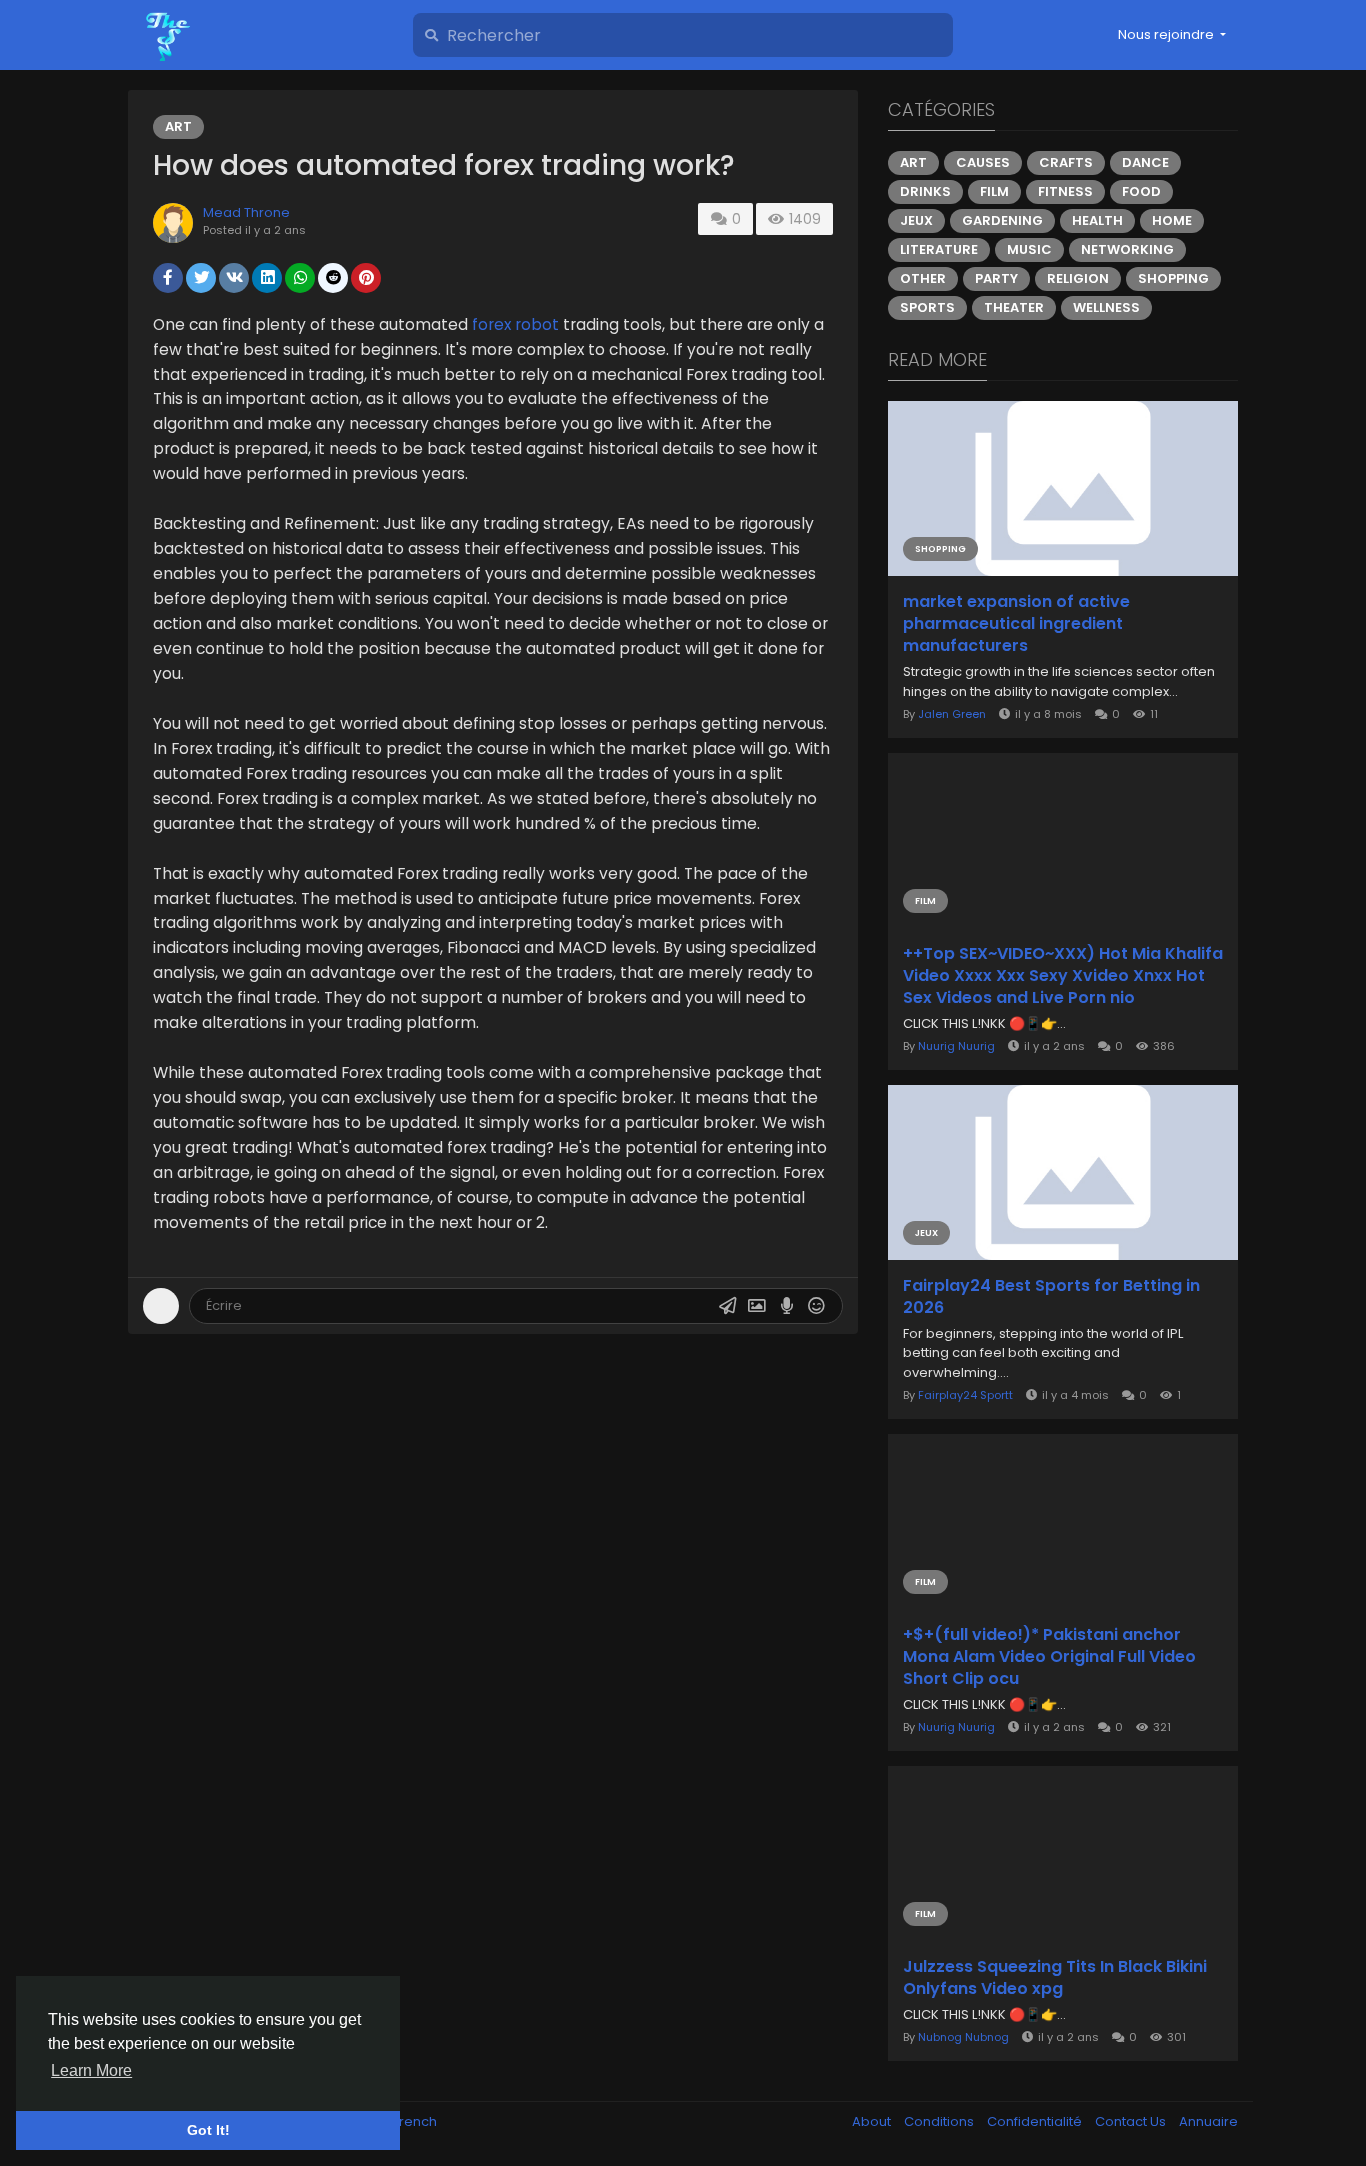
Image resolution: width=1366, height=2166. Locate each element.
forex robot (515, 324)
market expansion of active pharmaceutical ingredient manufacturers (1016, 624)
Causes (983, 162)
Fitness (1065, 191)
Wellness (1106, 307)
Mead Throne (246, 212)
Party (996, 278)
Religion (1078, 278)
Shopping (1173, 278)
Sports (927, 307)
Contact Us (1132, 2121)
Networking (1127, 249)
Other (923, 278)
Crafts (1066, 162)
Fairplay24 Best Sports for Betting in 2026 (1051, 1297)
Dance (1145, 162)
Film (994, 191)
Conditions (940, 2121)
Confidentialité (1036, 2121)
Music (1029, 249)
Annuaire (1208, 2121)
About (873, 2121)
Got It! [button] (208, 2130)
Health (1097, 220)
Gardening (1002, 220)
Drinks (925, 191)
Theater (1014, 307)
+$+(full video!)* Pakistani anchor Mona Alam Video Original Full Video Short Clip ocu (1049, 1657)
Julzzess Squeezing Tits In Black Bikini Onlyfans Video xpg (1055, 1978)
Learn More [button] (91, 2070)
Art (178, 126)
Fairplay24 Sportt (965, 1395)
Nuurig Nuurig (956, 1046)
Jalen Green (952, 714)
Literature (939, 249)
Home (1172, 220)
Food (1141, 191)
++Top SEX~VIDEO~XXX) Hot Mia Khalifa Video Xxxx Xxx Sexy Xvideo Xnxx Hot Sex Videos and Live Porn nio (1063, 976)
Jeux (916, 220)
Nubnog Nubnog (963, 2037)
